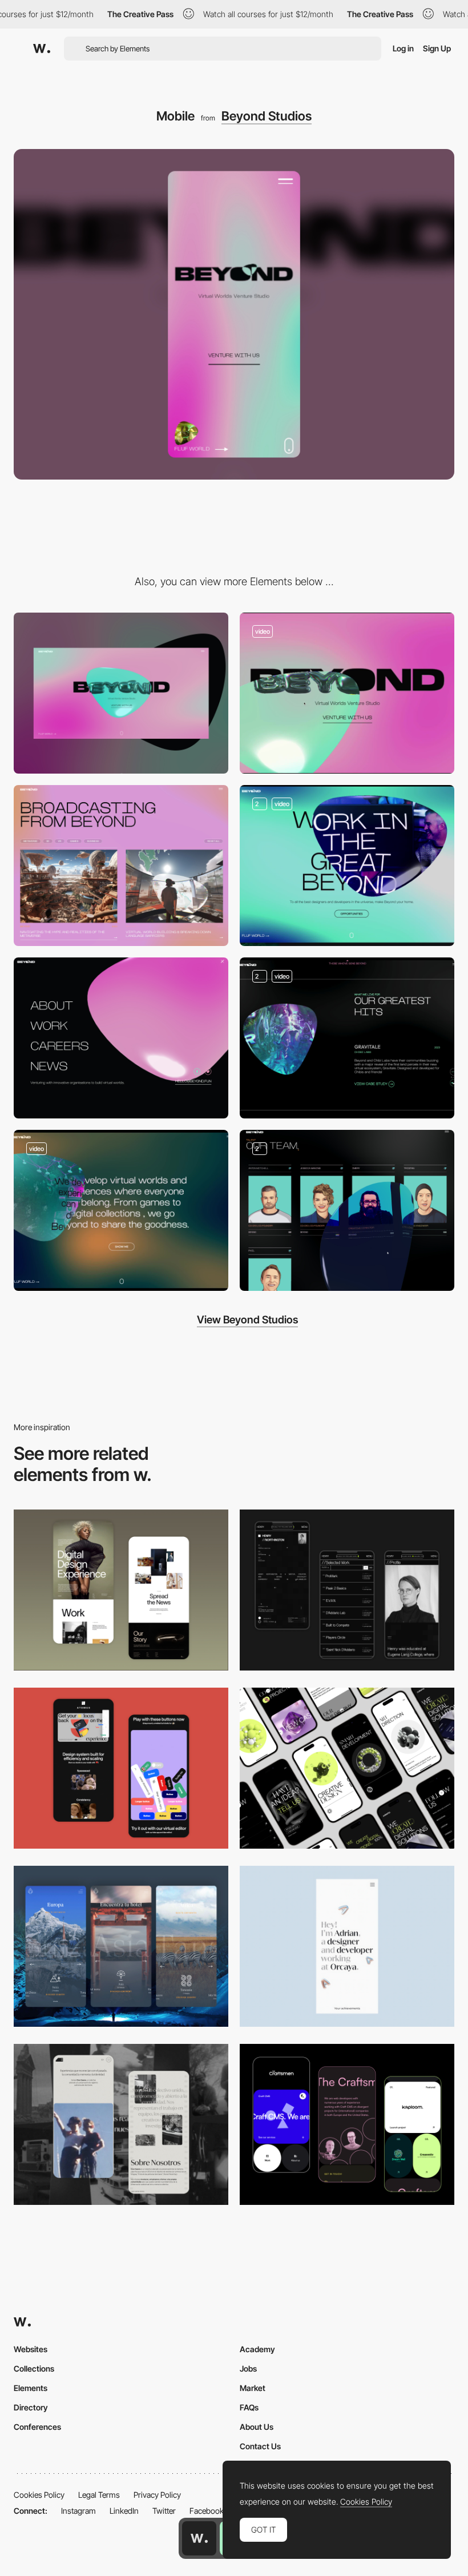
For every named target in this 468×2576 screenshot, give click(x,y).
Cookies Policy (39, 2495)
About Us (257, 2427)
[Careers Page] (347, 866)
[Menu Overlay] (121, 1038)
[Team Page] (347, 1210)
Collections (34, 2368)
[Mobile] (347, 1768)
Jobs (248, 2368)
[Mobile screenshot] (347, 1590)
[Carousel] (347, 1038)
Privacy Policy (157, 2495)
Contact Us (260, 2446)
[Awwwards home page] (199, 2538)
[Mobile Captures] (121, 1768)
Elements (31, 2388)
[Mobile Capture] (121, 1590)
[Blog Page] (121, 866)
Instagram (78, 2511)
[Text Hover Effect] (121, 1210)
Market (253, 2388)
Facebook (207, 2511)
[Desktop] (121, 693)
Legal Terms (99, 2495)
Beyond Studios (267, 116)
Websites (31, 2349)
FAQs (249, 2407)
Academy (257, 2349)
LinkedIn (124, 2511)
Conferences (37, 2427)
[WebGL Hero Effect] (347, 693)
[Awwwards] (42, 49)
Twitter (164, 2511)
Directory (31, 2407)
